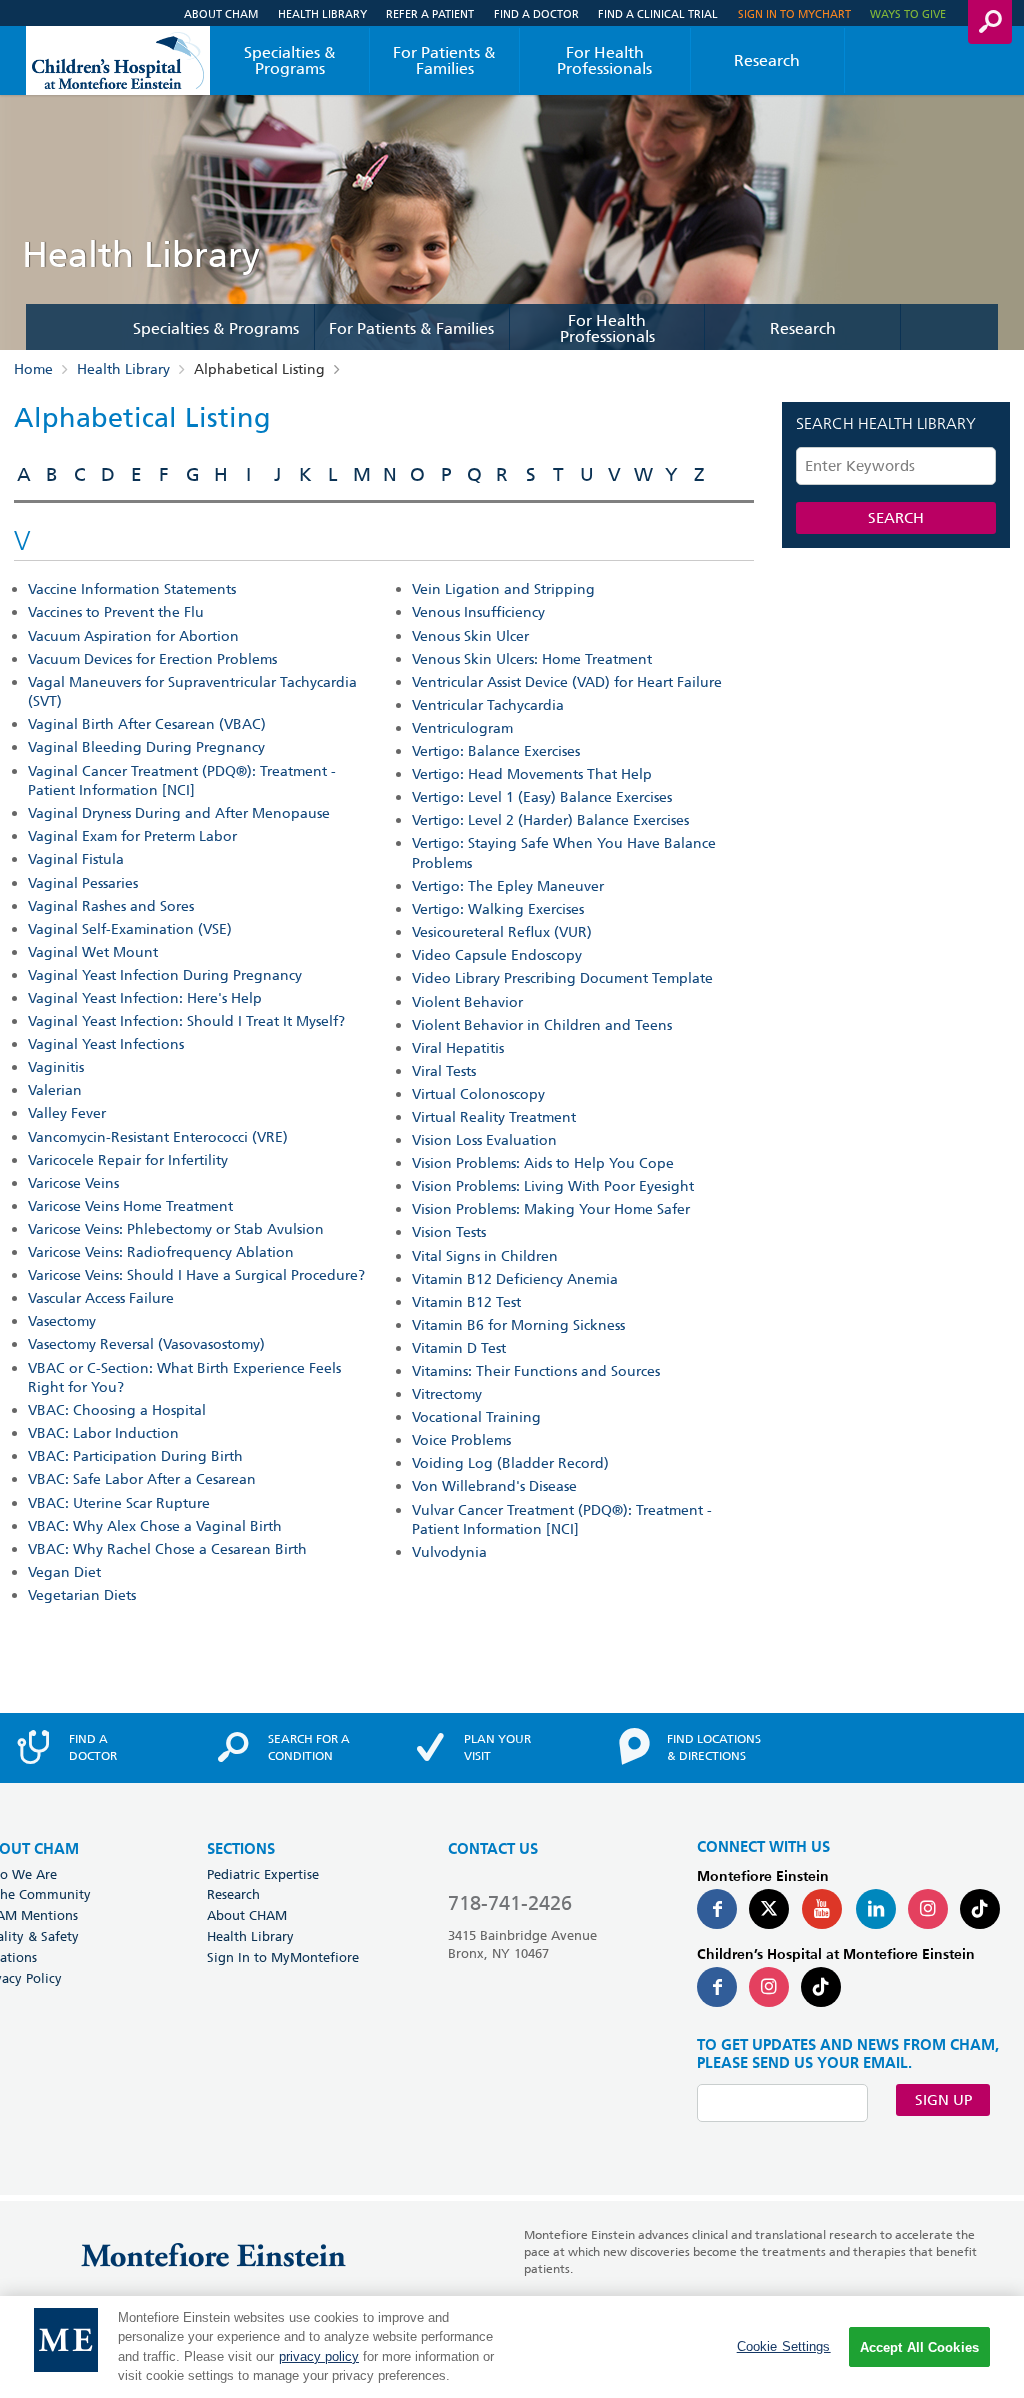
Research (767, 60)
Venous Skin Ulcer (470, 636)
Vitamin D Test (459, 1348)
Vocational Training (476, 1417)
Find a (93, 1747)
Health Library (322, 13)
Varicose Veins (73, 1183)
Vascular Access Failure (101, 1298)
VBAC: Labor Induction (103, 1433)
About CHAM (221, 13)
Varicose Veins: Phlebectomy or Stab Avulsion (176, 1229)
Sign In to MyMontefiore (283, 1957)
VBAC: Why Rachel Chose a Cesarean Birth (167, 1549)
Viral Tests (444, 1071)
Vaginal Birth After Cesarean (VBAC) (147, 724)
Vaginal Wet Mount (93, 952)
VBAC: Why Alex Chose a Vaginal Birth (155, 1526)
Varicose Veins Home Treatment (130, 1206)
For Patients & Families (444, 60)
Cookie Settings (784, 2346)
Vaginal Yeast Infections (106, 1044)
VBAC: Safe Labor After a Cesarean (142, 1479)
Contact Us (493, 1849)
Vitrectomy (447, 1394)
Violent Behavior (467, 1002)
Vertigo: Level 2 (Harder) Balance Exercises (550, 820)
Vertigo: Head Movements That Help (532, 774)
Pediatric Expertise (263, 1874)
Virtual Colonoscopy (478, 1094)
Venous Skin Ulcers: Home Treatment (532, 659)
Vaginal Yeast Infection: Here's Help (145, 998)
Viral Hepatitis (458, 1048)
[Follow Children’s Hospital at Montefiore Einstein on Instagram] (769, 1987)
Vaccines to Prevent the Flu (116, 612)
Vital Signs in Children (485, 1256)
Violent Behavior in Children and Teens (542, 1025)
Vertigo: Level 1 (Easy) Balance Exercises (542, 797)
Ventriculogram (462, 728)
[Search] (990, 22)
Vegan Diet (64, 1572)
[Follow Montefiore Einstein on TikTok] (980, 1909)
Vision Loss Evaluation (484, 1140)
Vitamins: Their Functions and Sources (536, 1371)
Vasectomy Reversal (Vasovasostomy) (146, 1344)
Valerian (55, 1090)
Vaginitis (56, 1067)
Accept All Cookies (919, 2347)
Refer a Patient (430, 13)
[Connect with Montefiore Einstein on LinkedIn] (876, 1909)
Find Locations (714, 1747)
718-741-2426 (510, 1903)
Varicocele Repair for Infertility (128, 1160)
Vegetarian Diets (82, 1595)
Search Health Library (886, 425)
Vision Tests (449, 1232)
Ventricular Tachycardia (488, 705)
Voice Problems (461, 1440)
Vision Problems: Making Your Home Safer (551, 1209)
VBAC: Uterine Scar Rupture (119, 1503)
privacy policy (319, 2356)
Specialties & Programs (290, 60)
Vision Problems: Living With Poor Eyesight (553, 1186)
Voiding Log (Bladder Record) (510, 1463)
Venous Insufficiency (478, 612)
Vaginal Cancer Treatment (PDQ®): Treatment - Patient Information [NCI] (182, 781)
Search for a (309, 1747)
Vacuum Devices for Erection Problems (152, 659)
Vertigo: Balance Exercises (496, 751)
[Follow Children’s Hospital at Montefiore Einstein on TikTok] (821, 1987)
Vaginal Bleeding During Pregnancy (146, 747)
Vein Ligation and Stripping (503, 589)
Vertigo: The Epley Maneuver (508, 886)
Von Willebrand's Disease (494, 1486)
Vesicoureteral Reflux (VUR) (502, 932)
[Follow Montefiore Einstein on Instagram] (928, 1909)
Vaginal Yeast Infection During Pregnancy (165, 975)
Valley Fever (67, 1113)
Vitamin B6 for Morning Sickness (518, 1325)
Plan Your (497, 1747)
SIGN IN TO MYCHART (794, 13)
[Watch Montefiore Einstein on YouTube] (822, 1909)
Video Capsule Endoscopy (497, 955)
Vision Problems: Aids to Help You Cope (543, 1163)
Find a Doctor (536, 13)
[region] (512, 2347)
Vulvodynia (449, 1552)
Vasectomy (62, 1321)
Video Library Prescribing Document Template (562, 978)
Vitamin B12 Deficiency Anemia (515, 1279)
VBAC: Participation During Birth (135, 1456)
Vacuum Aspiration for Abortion (133, 636)
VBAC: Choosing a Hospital (117, 1410)
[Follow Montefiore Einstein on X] (769, 1909)
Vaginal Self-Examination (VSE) (130, 929)
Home (33, 369)
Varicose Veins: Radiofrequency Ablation (161, 1252)
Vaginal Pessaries (83, 883)
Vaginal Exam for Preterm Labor (132, 836)
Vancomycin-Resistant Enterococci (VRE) (158, 1137)
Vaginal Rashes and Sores (111, 906)
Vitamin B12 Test (466, 1302)
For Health (604, 60)
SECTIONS (241, 1849)
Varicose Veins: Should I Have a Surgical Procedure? (196, 1275)
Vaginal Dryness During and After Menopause (179, 813)
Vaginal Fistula (76, 859)
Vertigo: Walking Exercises (498, 909)
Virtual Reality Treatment (494, 1117)
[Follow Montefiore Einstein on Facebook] (717, 1909)
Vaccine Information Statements (132, 589)
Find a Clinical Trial (658, 13)
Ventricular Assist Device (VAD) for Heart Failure (567, 682)
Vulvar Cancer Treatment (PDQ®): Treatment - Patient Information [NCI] (562, 1520)
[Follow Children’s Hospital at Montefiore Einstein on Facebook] (717, 1987)
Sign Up (943, 2100)
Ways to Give (908, 13)
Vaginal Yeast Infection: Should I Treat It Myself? (186, 1021)
